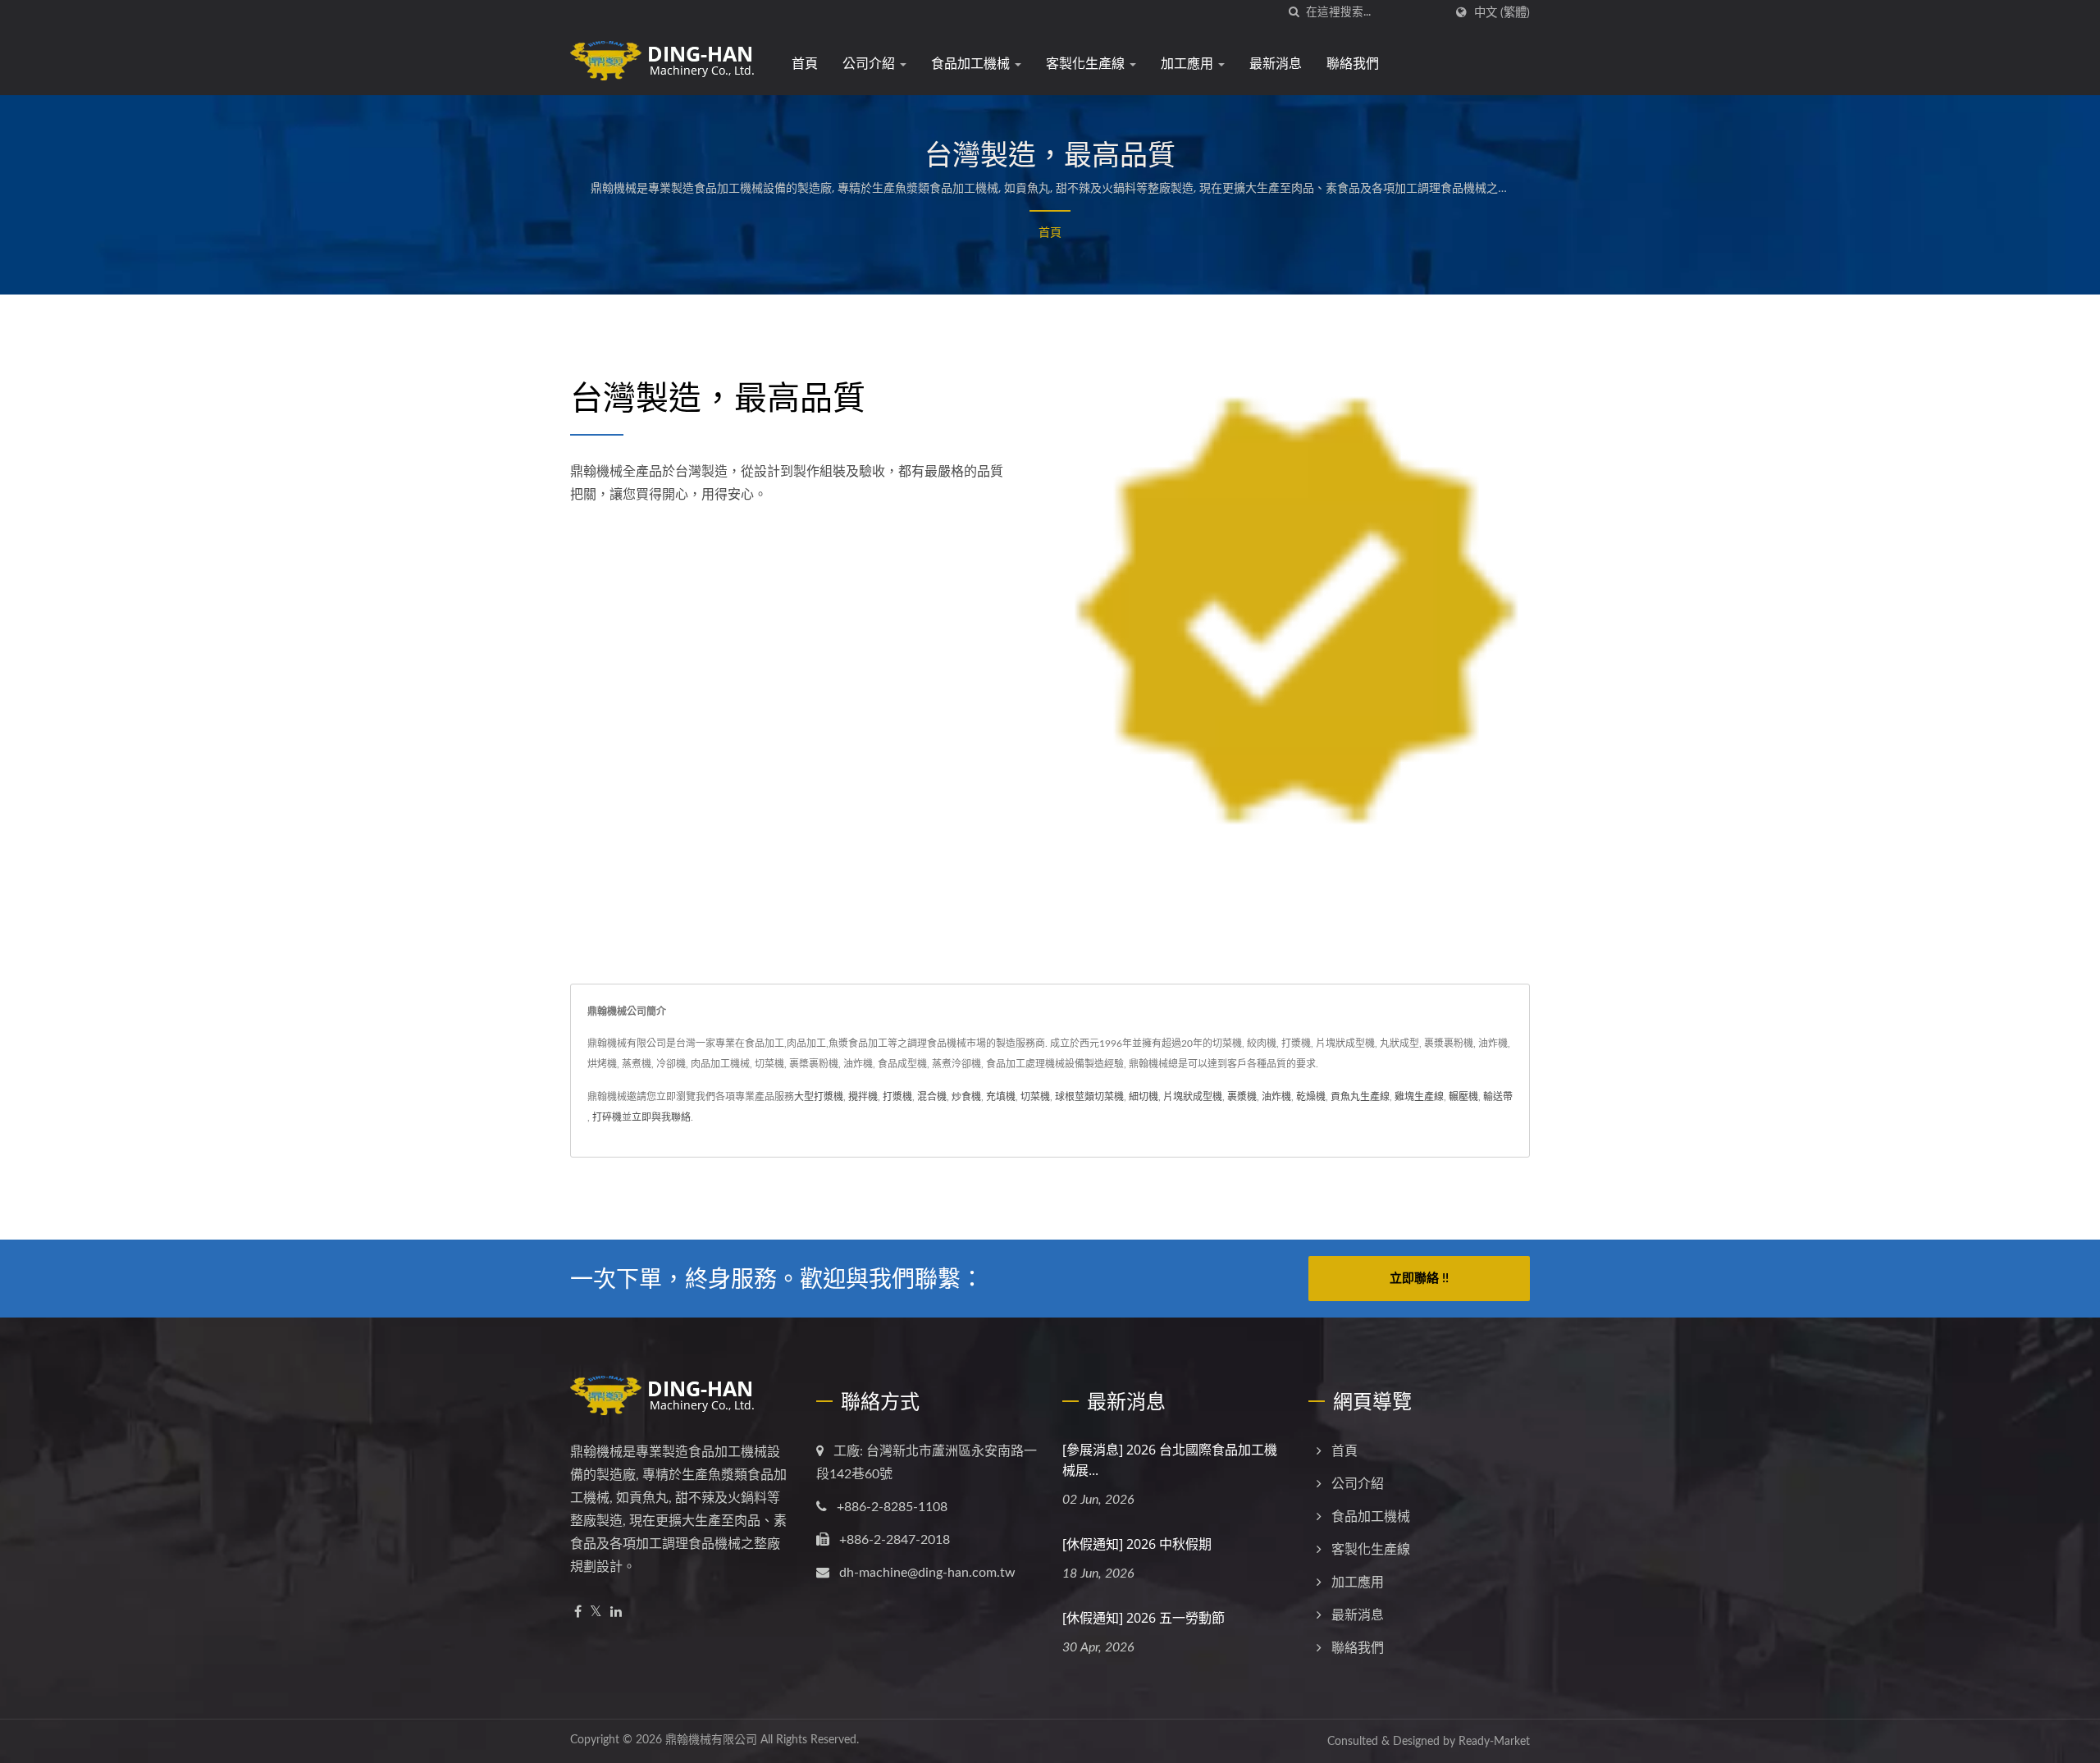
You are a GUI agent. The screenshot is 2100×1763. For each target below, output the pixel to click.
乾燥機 (1311, 1097)
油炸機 (1276, 1097)
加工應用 (1189, 63)
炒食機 (966, 1097)
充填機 (1001, 1097)
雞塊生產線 (1419, 1097)
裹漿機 (1242, 1097)
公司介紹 (870, 63)
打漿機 (897, 1097)
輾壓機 (1463, 1097)
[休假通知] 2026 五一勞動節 (1144, 1618)
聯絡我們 (1353, 63)
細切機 (1144, 1097)
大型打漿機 (819, 1097)
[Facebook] (578, 1612)
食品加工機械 (972, 63)
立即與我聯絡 (661, 1117)
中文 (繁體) (1502, 13)
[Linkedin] (616, 1612)
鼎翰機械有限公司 (711, 1740)
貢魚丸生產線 (1360, 1097)
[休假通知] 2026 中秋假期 (1137, 1544)
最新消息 (1276, 63)
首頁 (805, 63)
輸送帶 (1498, 1097)
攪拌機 (863, 1097)
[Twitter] (596, 1612)
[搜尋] (1294, 13)
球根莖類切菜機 (1089, 1097)
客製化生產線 (1087, 63)
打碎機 (607, 1117)
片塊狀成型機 (1193, 1097)
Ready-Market (1494, 1742)
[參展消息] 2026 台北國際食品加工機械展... (1170, 1460)
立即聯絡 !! (1419, 1279)
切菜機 (1035, 1097)
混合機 (932, 1097)
